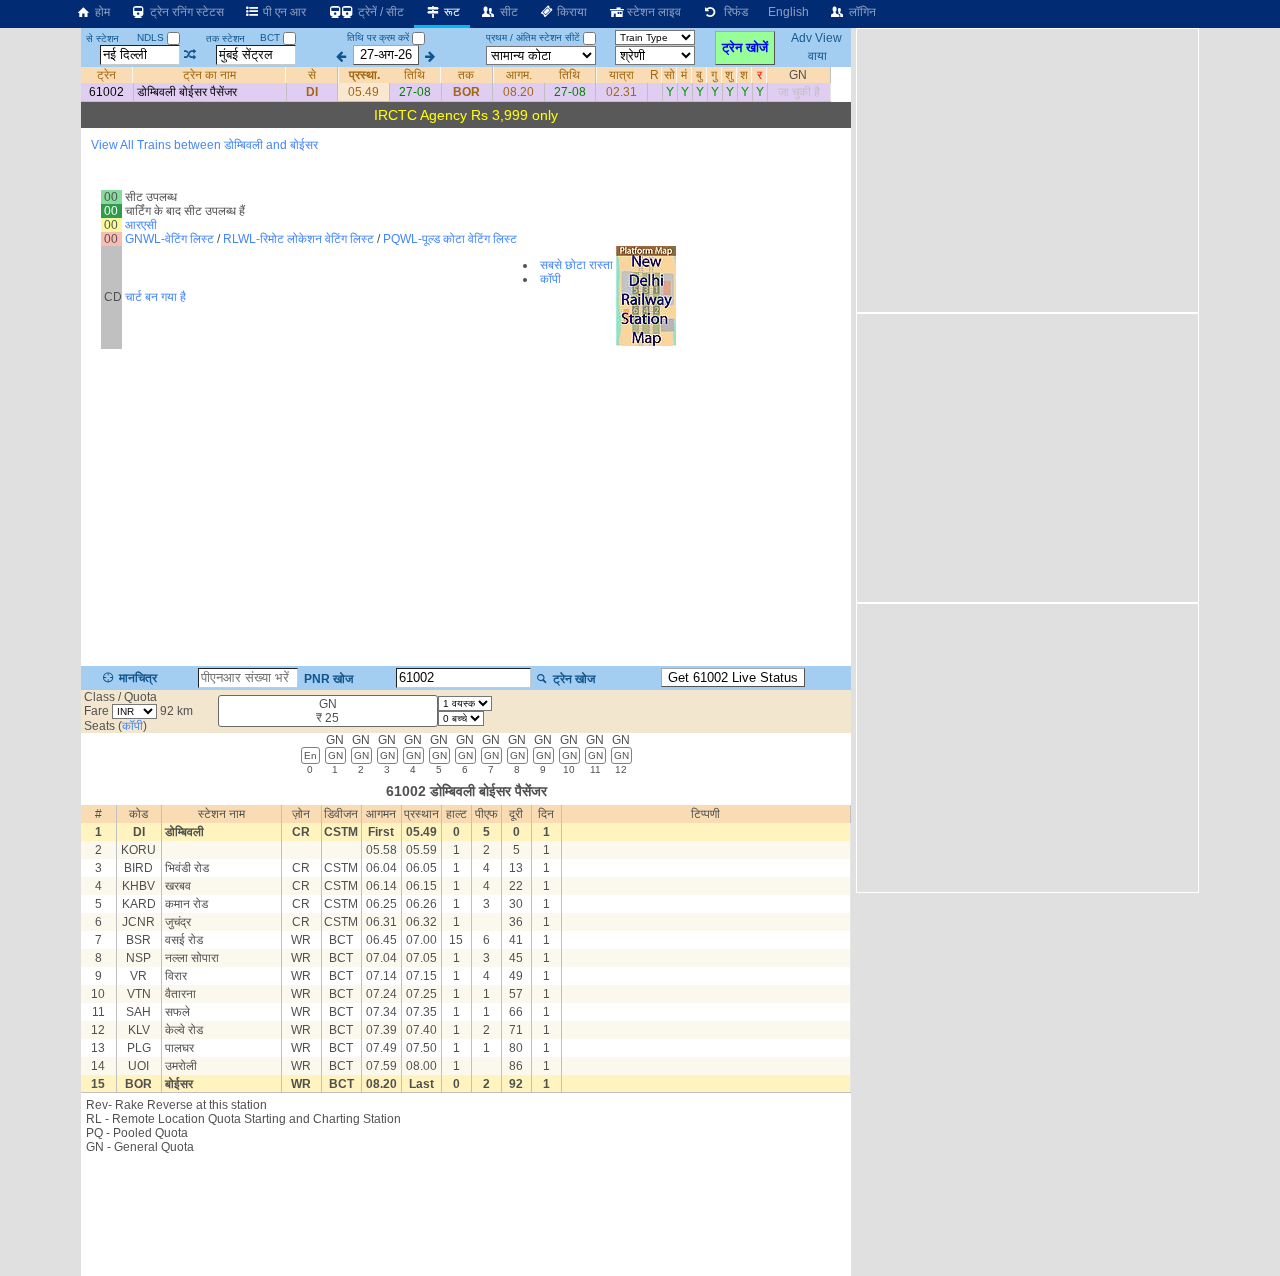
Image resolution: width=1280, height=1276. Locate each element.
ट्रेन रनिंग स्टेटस (185, 12)
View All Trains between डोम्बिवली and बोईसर (204, 145)
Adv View (817, 38)
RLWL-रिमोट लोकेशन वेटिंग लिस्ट (298, 239)
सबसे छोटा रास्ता (576, 265)
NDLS (152, 37)
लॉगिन (861, 12)
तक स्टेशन (225, 38)
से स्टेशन (102, 38)
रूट (450, 12)
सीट (507, 12)
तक (467, 75)
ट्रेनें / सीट (379, 12)
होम (101, 12)
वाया (817, 55)
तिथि (415, 75)
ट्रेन (106, 75)
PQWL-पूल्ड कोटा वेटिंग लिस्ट (450, 239)
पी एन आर (283, 12)
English (788, 12)
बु (700, 75)
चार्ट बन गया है (155, 297)
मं (685, 75)
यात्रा (621, 75)
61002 (106, 92)
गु (715, 75)
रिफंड (733, 12)
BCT (271, 37)
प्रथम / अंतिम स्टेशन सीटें (533, 37)
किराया (570, 12)
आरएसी (141, 225)
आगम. (518, 75)
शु (730, 75)
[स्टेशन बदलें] (190, 55)
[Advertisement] (466, 1214)
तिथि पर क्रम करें (378, 37)
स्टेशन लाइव (652, 12)
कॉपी (550, 279)
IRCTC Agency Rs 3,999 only (466, 115)
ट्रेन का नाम (209, 75)
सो (669, 75)
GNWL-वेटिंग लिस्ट (169, 239)
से (312, 75)
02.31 (621, 92)
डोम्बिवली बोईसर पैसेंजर (187, 92)
